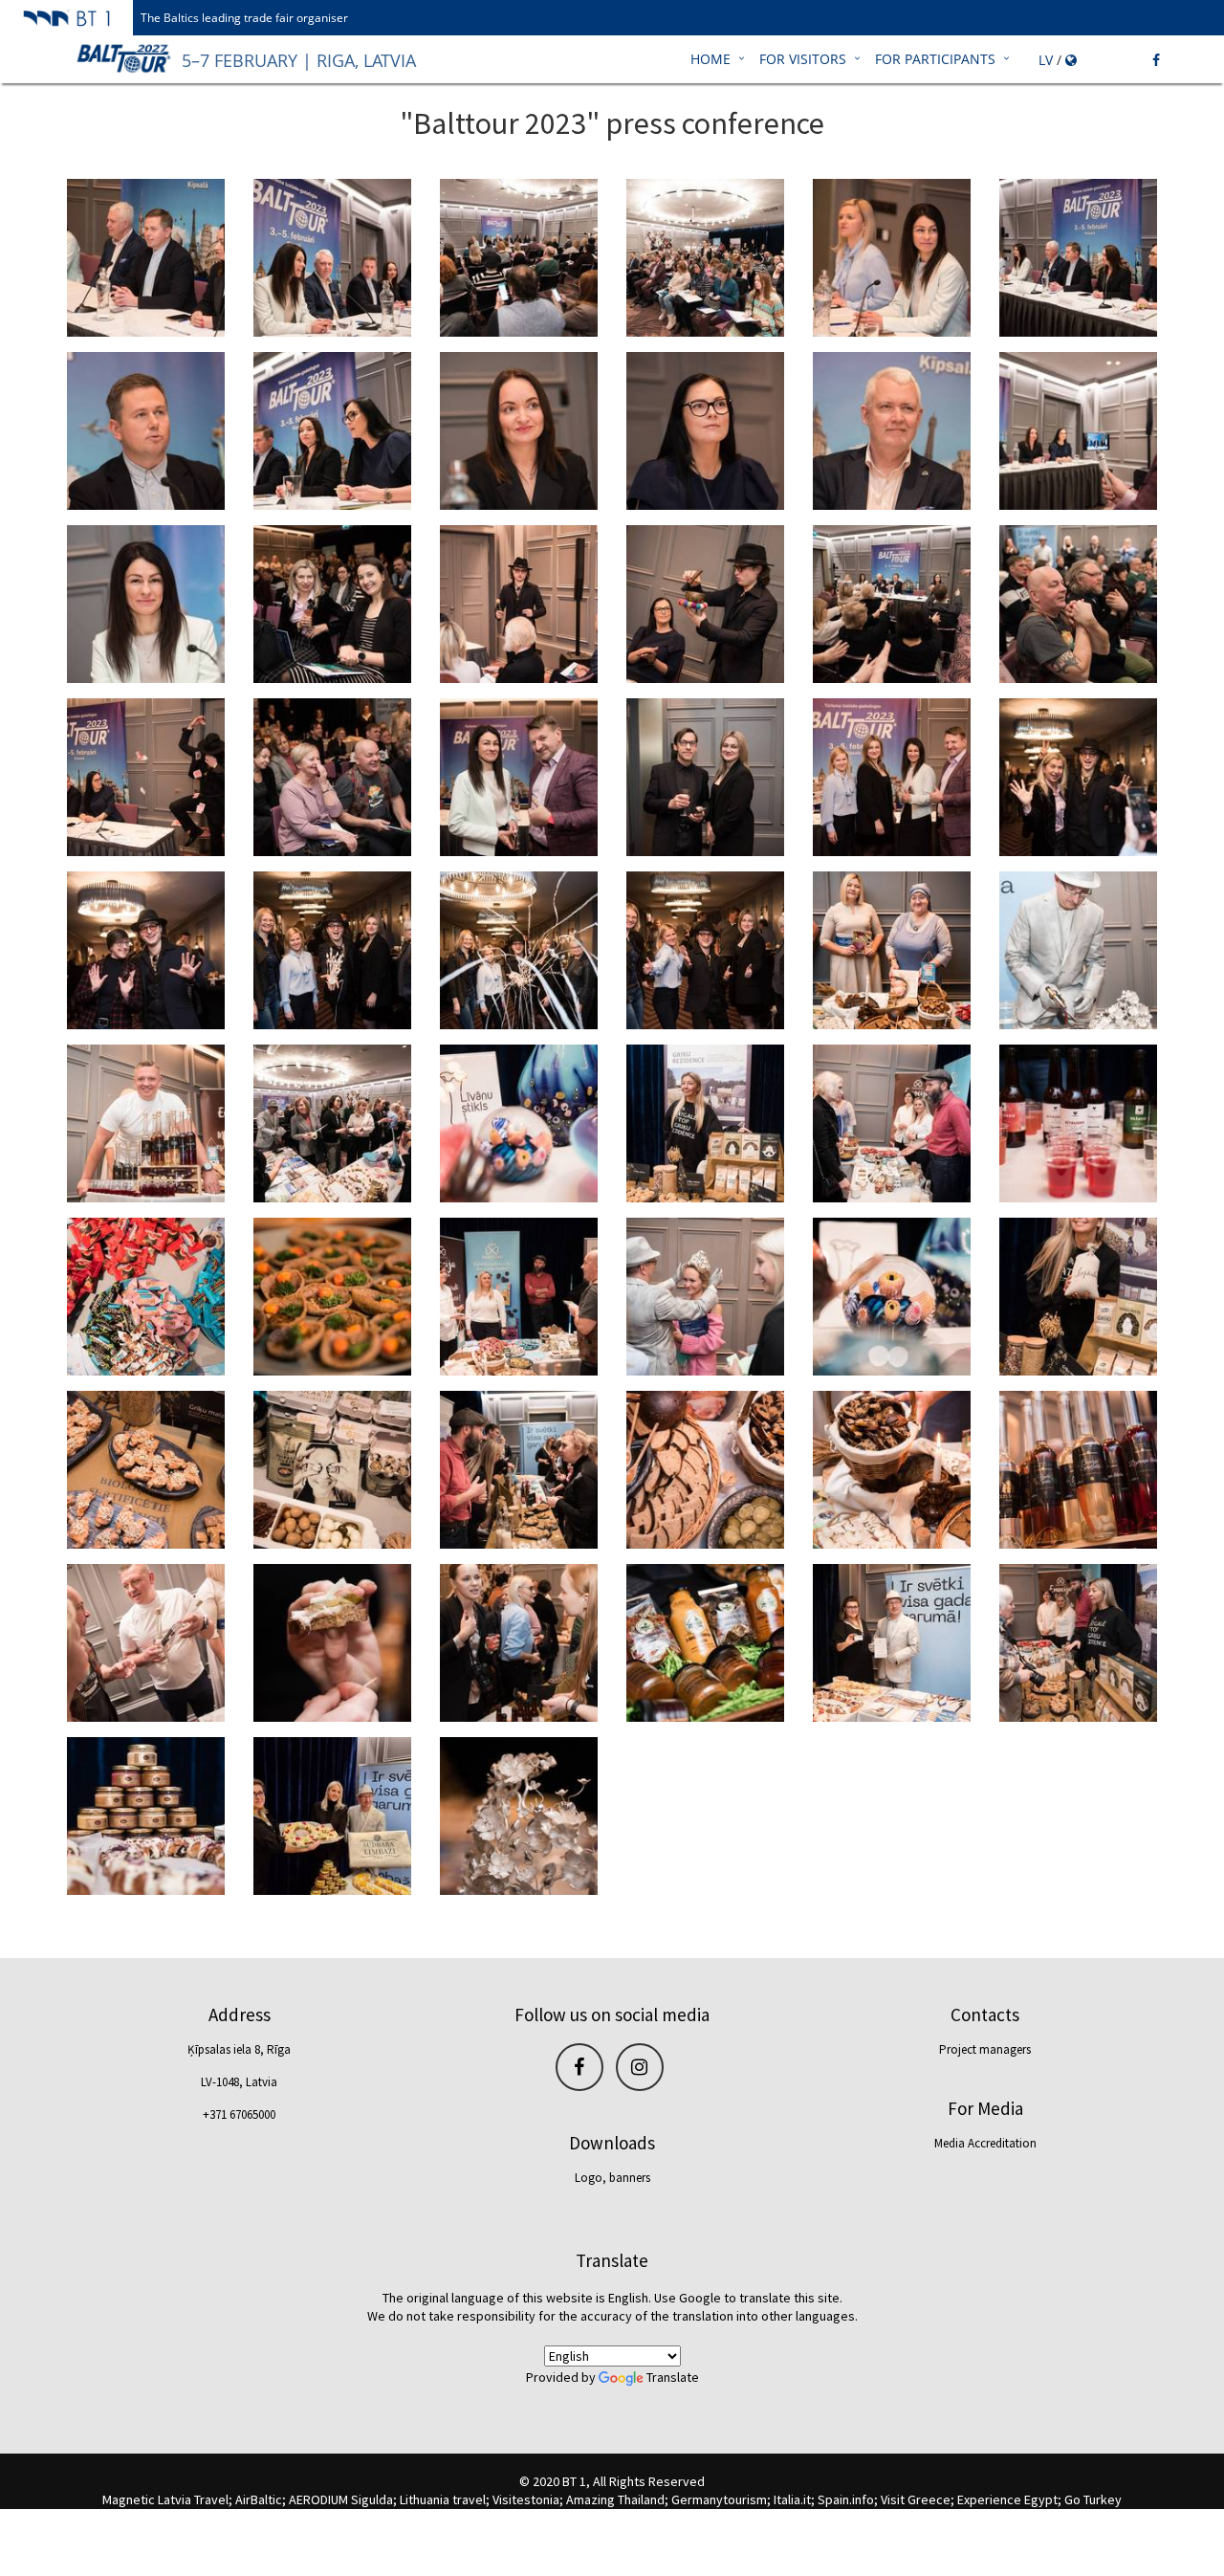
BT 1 (574, 2481)
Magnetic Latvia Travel (165, 2499)
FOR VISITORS (803, 59)
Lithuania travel (443, 2499)
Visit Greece (916, 2499)
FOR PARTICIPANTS (935, 59)
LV (1046, 60)
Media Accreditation (985, 2143)
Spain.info (846, 2499)
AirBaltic (259, 2499)
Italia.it (792, 2499)
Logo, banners (612, 2178)
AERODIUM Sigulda (341, 2499)
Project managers (985, 2049)
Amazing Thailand (615, 2499)
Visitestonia (526, 2499)
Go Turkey (1093, 2499)
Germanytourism (719, 2499)
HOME (710, 59)
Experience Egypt (1007, 2499)
